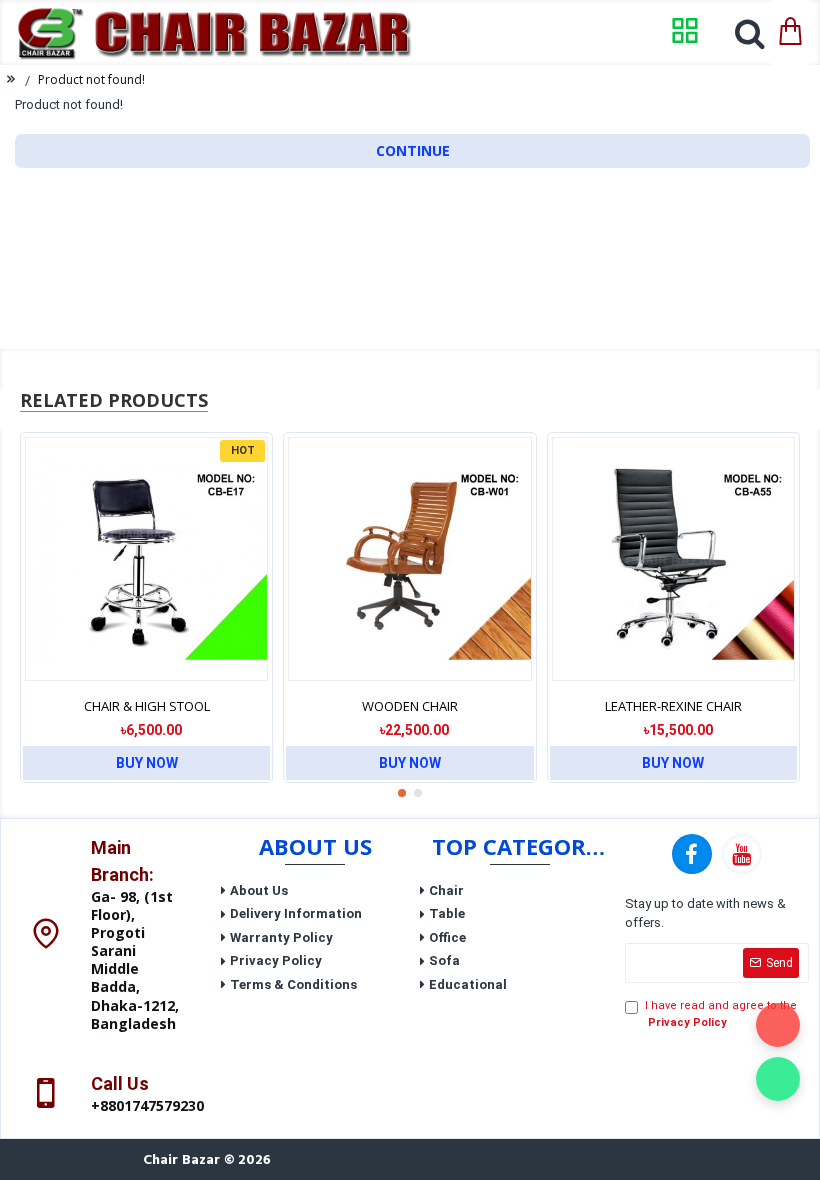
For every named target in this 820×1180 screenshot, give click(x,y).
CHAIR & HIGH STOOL (147, 706)
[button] (402, 793)
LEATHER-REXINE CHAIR (673, 706)
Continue (413, 150)
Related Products (114, 400)
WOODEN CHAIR (410, 706)
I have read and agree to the (721, 1014)
